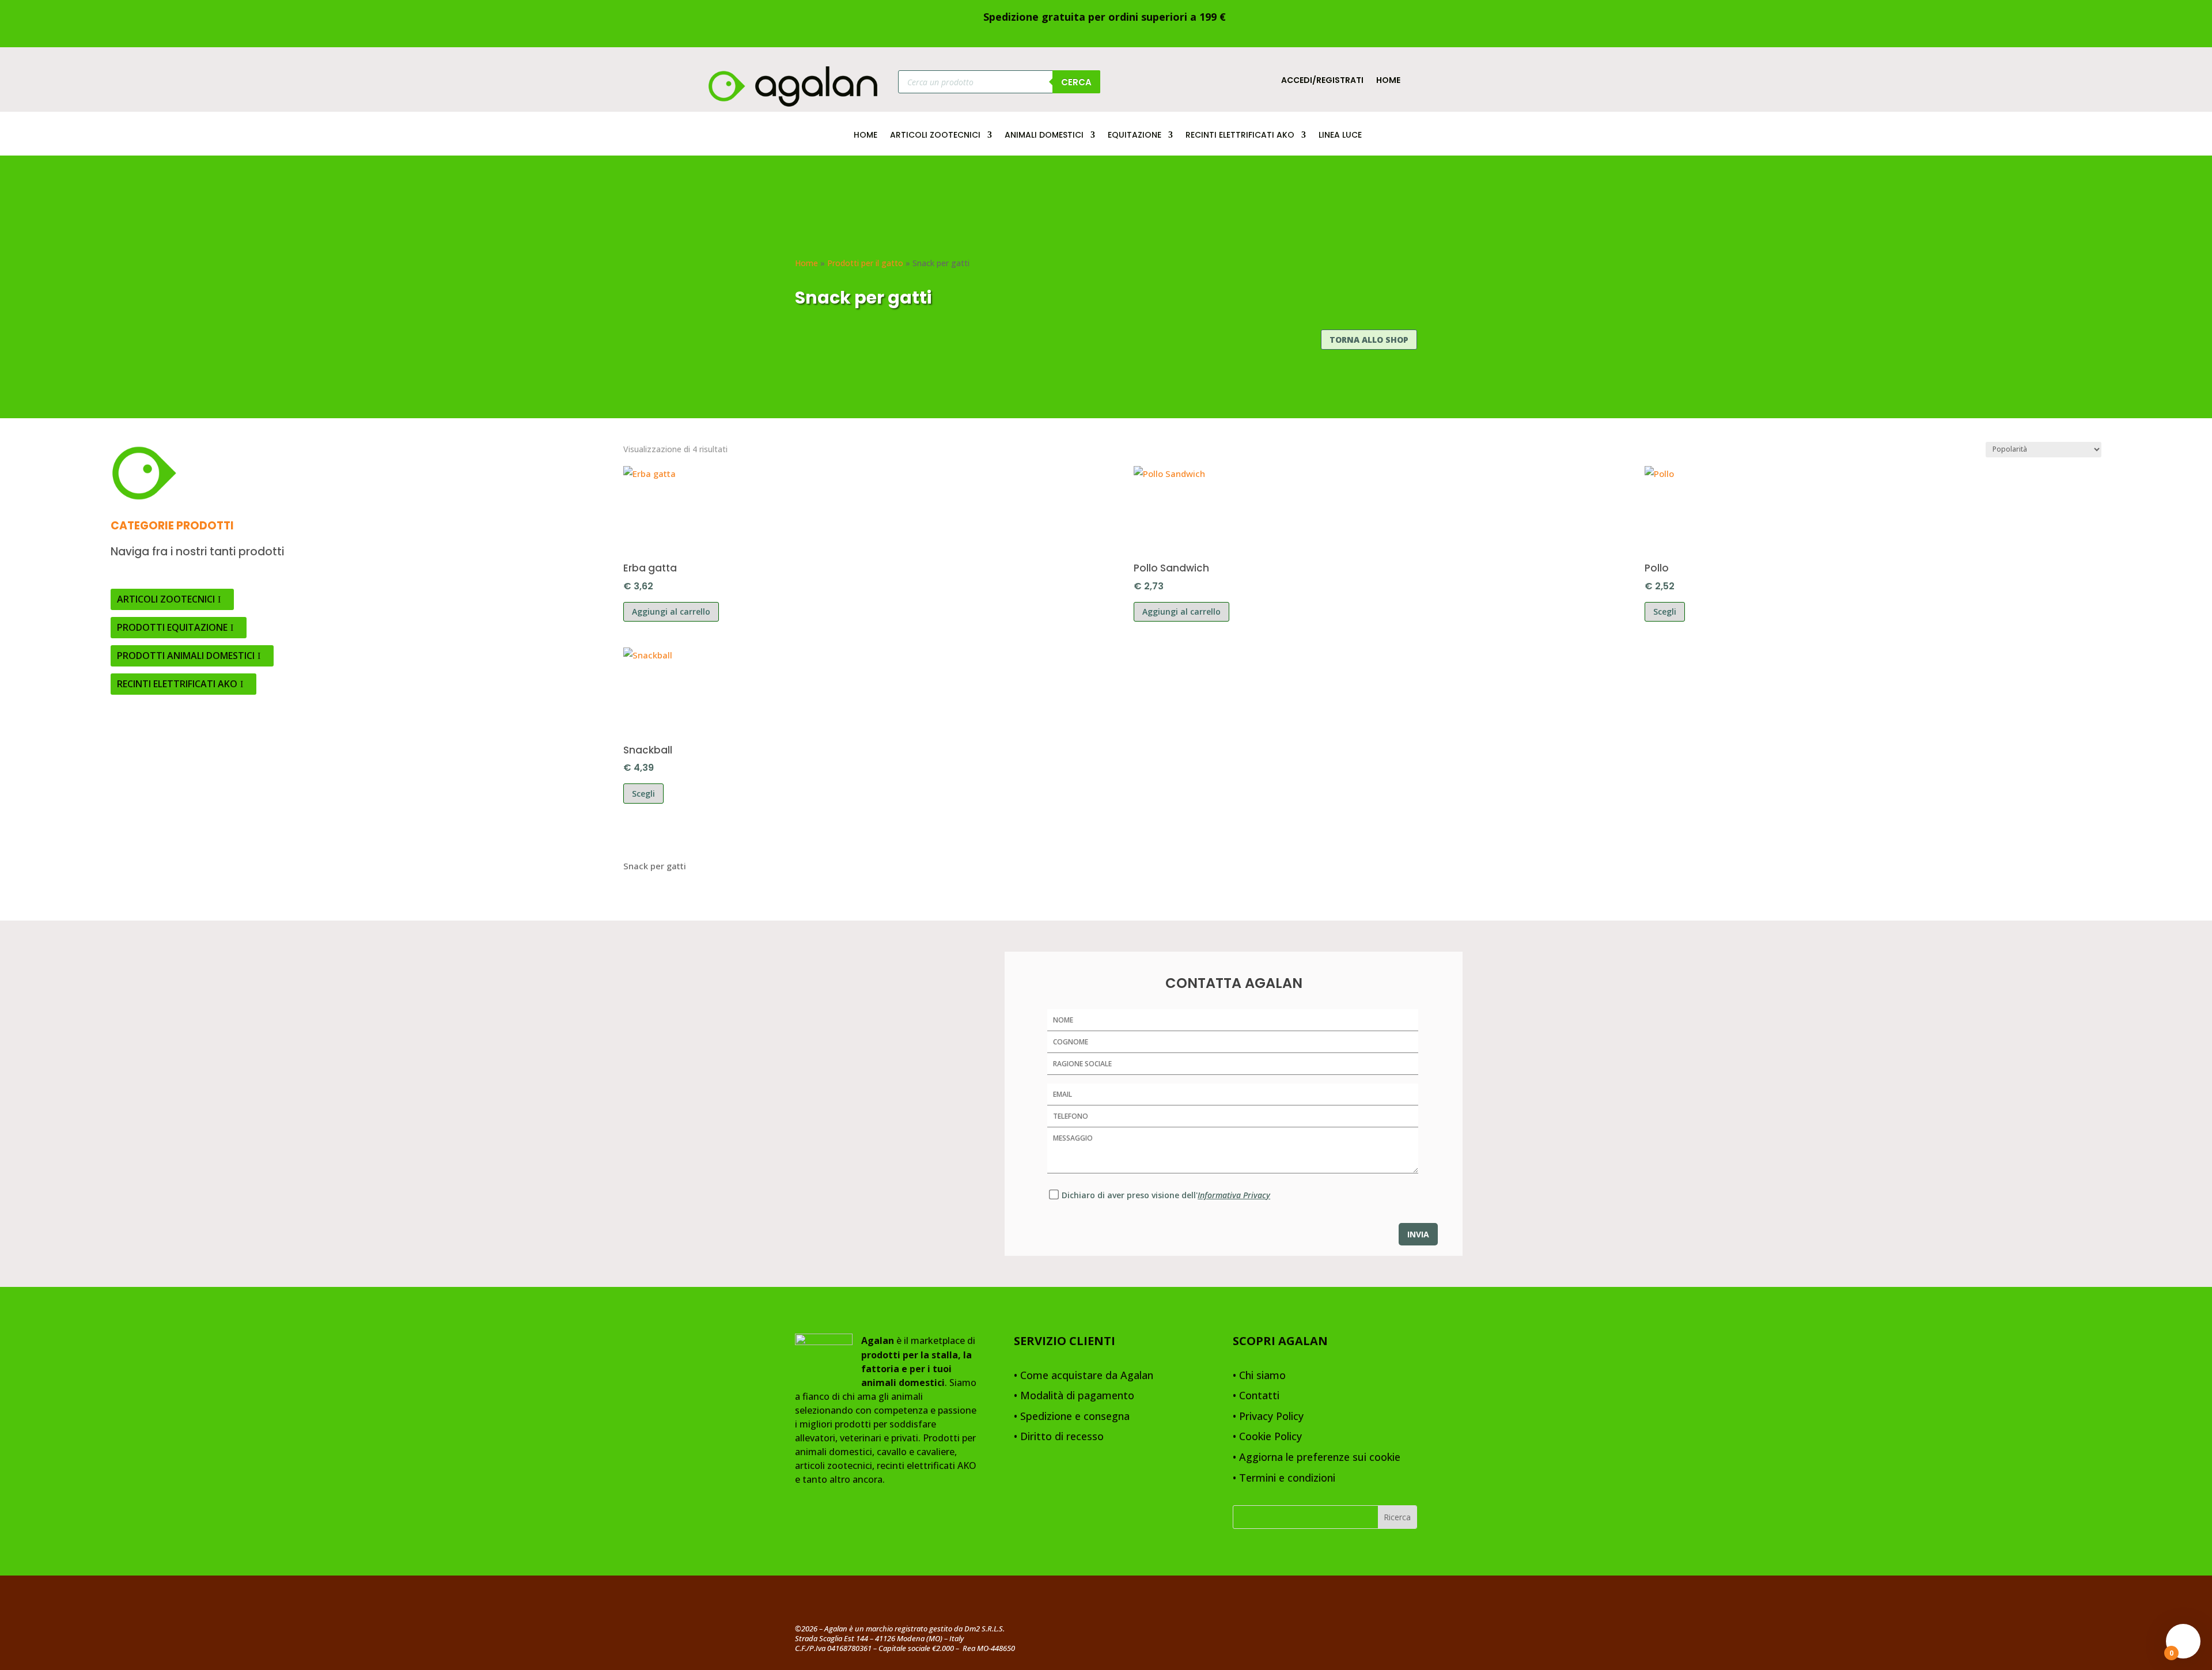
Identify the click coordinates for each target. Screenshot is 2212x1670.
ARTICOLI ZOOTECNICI (935, 136)
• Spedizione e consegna (1072, 1417)
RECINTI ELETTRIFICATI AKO (1240, 136)
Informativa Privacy (1234, 1195)
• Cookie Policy (1267, 1437)
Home (1388, 81)
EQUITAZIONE (1135, 136)
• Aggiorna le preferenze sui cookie (1317, 1458)
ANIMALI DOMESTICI (1044, 136)
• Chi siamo (1259, 1376)
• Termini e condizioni (1284, 1478)
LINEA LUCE (1340, 136)
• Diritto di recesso (1059, 1437)
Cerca (1076, 82)
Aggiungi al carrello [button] (671, 611)
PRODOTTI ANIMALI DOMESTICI (186, 656)
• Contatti (1256, 1396)
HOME (866, 136)
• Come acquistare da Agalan (1084, 1376)
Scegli (1665, 611)
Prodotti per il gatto (865, 263)
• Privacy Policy (1268, 1417)
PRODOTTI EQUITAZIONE (172, 627)
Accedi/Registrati (1322, 81)
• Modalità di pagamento (1074, 1396)
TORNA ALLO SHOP (1369, 340)
